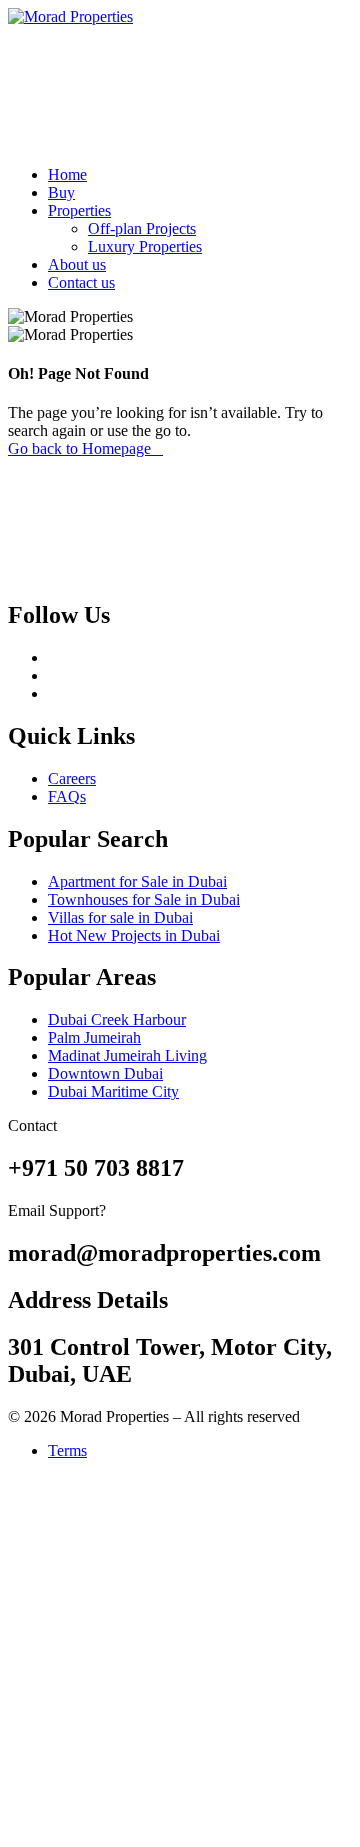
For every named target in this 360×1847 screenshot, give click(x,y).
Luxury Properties (145, 246)
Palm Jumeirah (94, 1037)
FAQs (67, 796)
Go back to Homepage (79, 448)
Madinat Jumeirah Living (127, 1055)
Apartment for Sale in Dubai (137, 881)
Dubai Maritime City (113, 1091)
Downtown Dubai (105, 1073)
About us (77, 264)
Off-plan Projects (142, 228)
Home (67, 174)
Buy (61, 192)
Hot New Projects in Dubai (134, 935)
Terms (67, 1450)
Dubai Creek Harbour (117, 1019)
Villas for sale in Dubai (120, 917)
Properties (79, 210)
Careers (72, 778)
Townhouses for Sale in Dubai (144, 899)
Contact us (81, 282)
